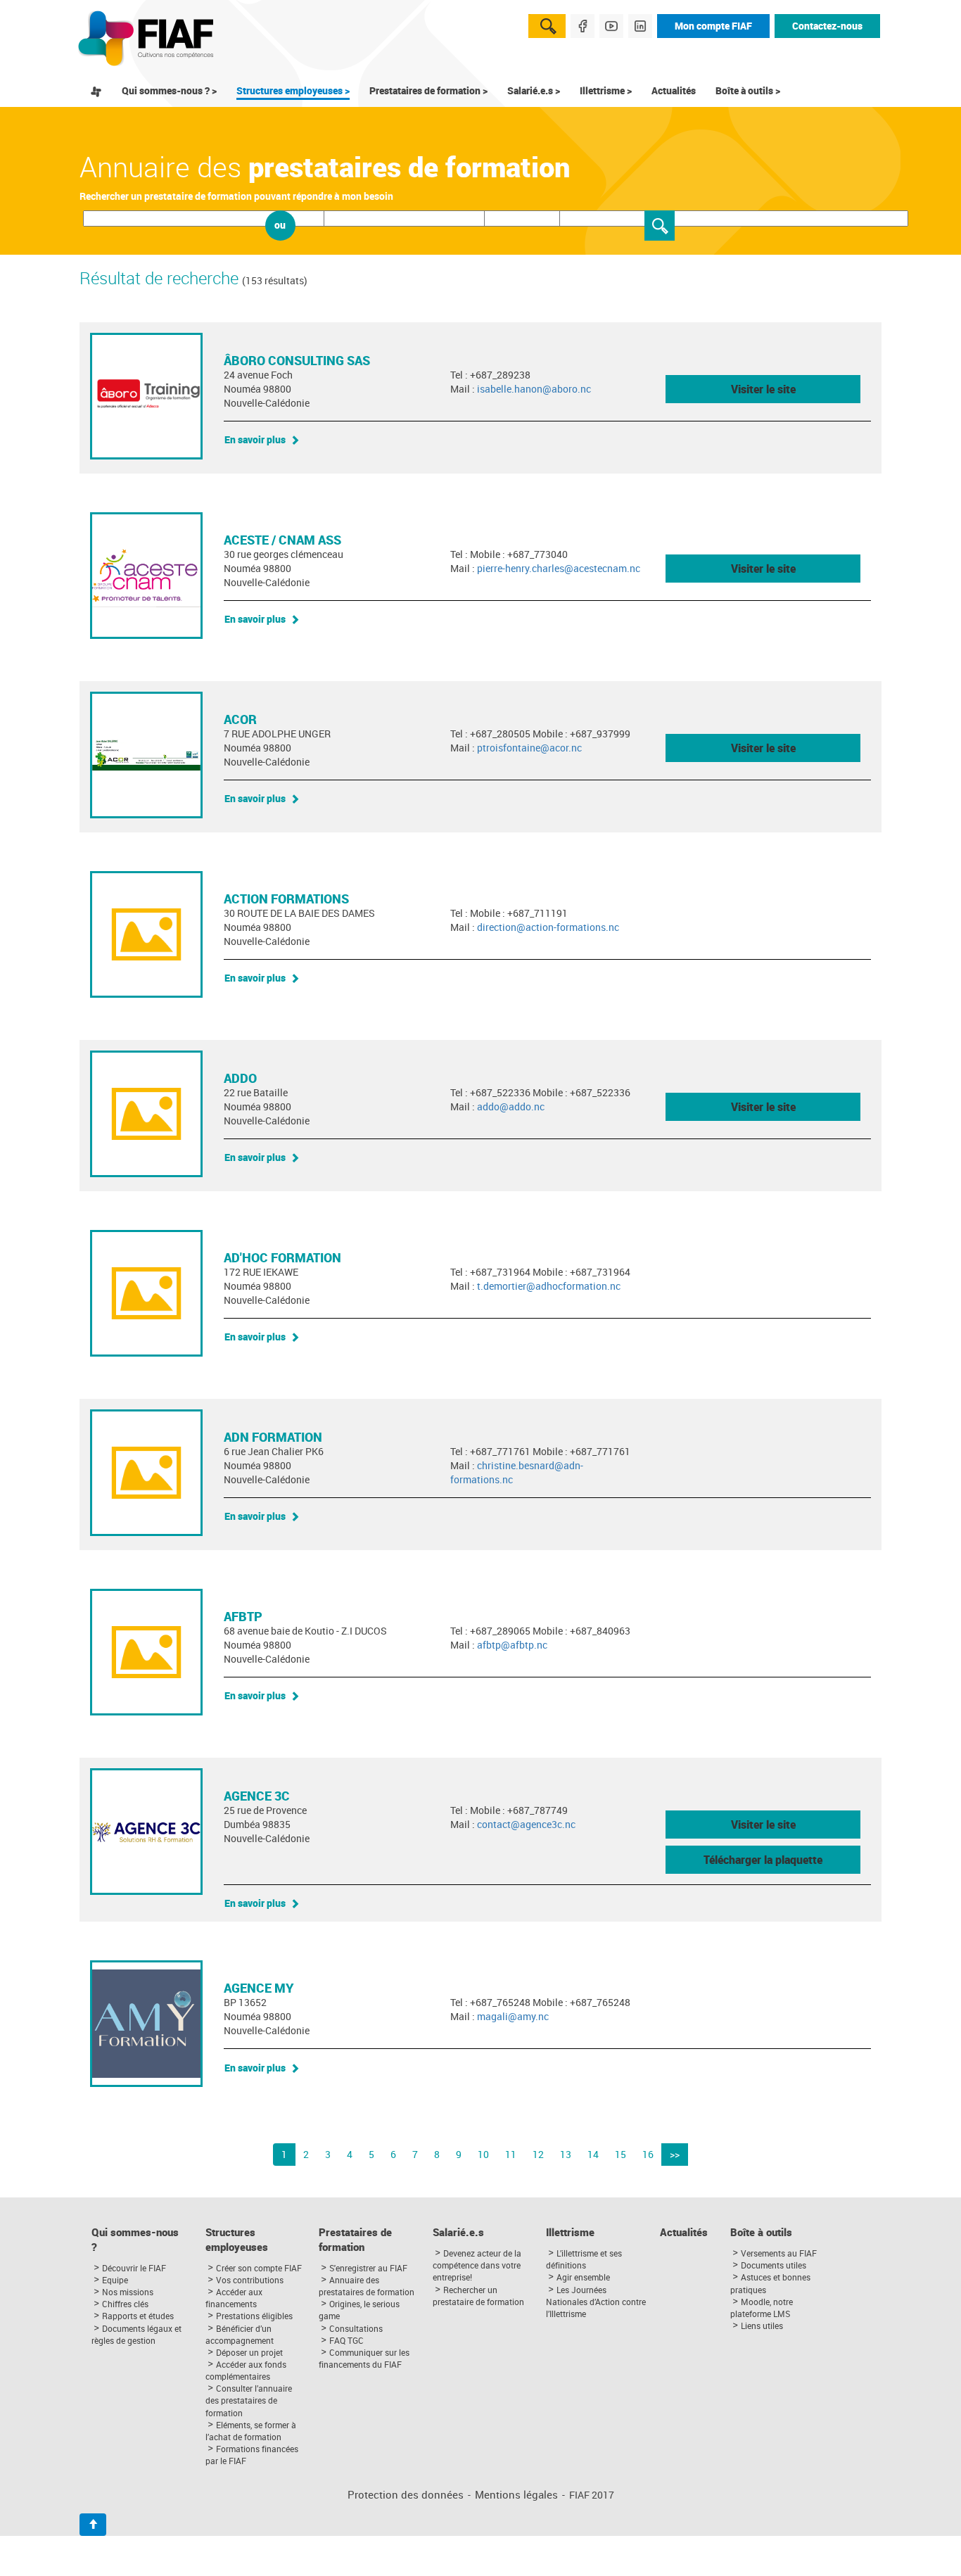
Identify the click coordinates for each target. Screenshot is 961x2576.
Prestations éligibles (254, 2316)
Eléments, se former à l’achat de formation (251, 2431)
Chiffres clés (125, 2304)
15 (620, 2154)
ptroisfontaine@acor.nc (529, 748)
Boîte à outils (761, 2232)
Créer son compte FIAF (259, 2268)
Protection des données (406, 2495)
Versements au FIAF (779, 2253)
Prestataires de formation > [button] (428, 90)
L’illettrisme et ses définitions (584, 2259)
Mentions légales (516, 2495)
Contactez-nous (827, 26)
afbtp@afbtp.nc (512, 1645)
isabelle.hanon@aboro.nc (534, 389)
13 (566, 2154)
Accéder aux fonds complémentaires (246, 2370)
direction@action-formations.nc (548, 927)
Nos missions (128, 2292)
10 (483, 2154)
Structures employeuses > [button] (293, 90)
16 (648, 2154)
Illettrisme (570, 2232)
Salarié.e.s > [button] (534, 90)
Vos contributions (250, 2280)
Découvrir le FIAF (134, 2268)
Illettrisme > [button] (606, 90)
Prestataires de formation (355, 2240)
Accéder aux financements (234, 2298)
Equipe (115, 2280)
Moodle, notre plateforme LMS (762, 2308)
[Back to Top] (93, 2525)
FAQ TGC (346, 2340)
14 (593, 2154)
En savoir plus (255, 439)
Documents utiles (774, 2265)
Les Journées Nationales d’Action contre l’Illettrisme (596, 2302)
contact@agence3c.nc (526, 1824)
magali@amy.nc (513, 2016)
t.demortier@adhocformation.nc (549, 1286)
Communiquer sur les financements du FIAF (364, 2358)
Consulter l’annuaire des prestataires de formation (249, 2400)
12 (538, 2154)
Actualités (674, 90)
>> (675, 2154)
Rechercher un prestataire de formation (478, 2296)
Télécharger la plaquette (763, 1860)
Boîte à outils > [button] (748, 90)
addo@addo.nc (511, 1106)
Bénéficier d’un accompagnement (240, 2334)
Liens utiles (762, 2326)
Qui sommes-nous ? (135, 2240)
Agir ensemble (583, 2277)
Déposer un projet (249, 2352)
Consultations (356, 2328)
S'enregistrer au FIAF (368, 2268)
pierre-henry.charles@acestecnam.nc (559, 568)
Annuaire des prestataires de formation (367, 2286)
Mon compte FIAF (713, 26)
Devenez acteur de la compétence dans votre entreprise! (477, 2265)
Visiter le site (763, 389)
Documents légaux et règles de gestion (136, 2334)
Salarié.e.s (458, 2232)
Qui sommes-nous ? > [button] (169, 90)
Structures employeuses (237, 2240)
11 (511, 2154)
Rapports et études (138, 2316)
